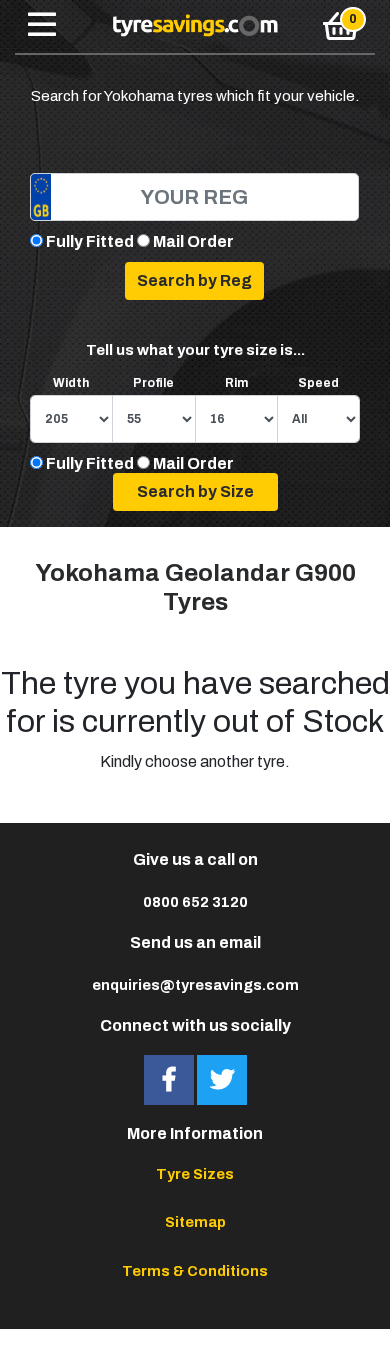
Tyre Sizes (195, 1174)
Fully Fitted (90, 241)
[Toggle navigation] (42, 26)
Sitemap (195, 1222)
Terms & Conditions (195, 1271)
